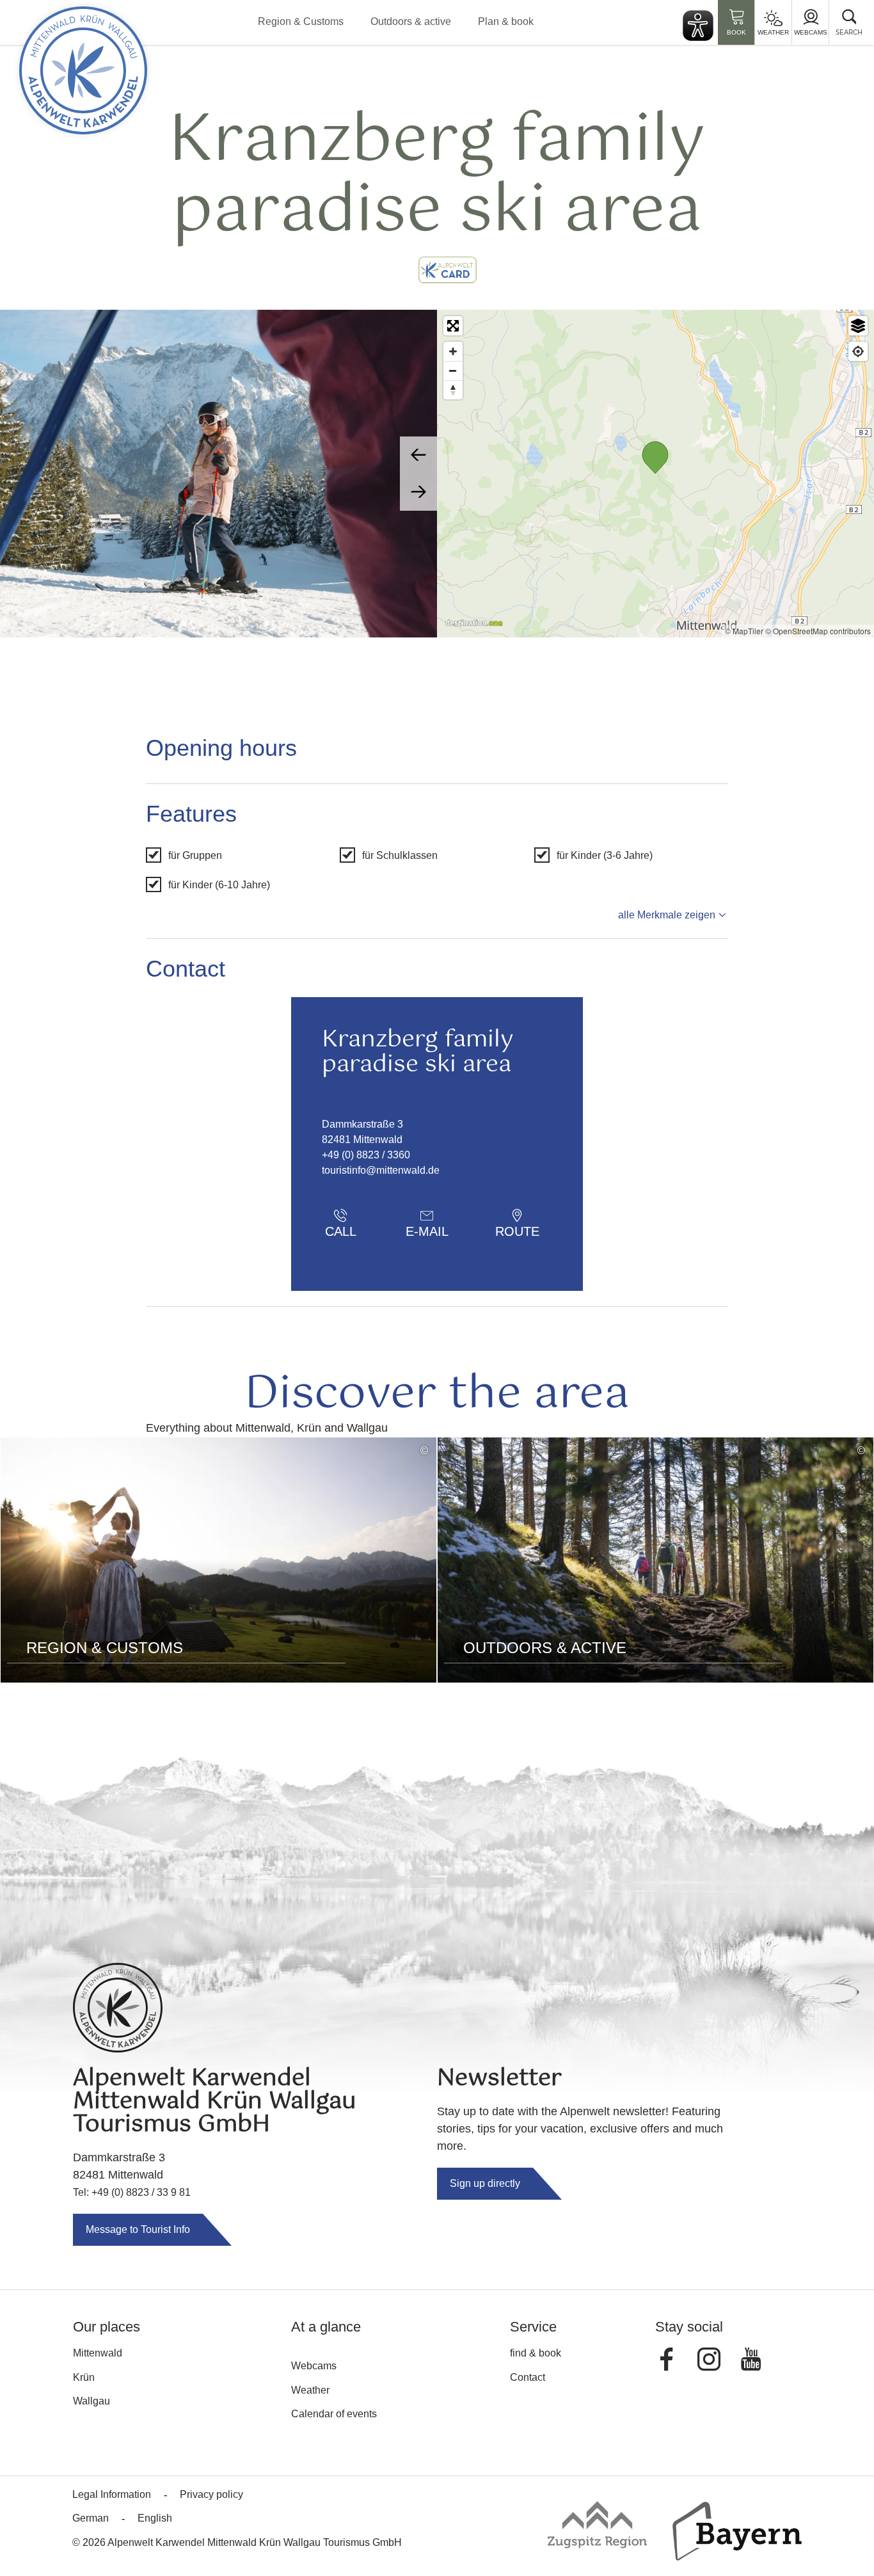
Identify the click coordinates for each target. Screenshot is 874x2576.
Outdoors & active (411, 21)
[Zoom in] (453, 351)
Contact (528, 2377)
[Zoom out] (453, 371)
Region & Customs (301, 21)
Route (517, 1231)
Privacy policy (211, 2494)
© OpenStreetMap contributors (818, 631)
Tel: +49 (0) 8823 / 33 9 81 (132, 2192)
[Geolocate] (858, 351)
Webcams (811, 32)
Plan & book (506, 21)
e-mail (427, 1231)
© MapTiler (744, 631)
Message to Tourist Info (138, 2229)
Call (341, 1231)
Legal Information (112, 2494)
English (155, 2518)
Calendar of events (334, 2414)
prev (418, 455)
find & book (536, 2353)
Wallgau (91, 2401)
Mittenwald (98, 2353)
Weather (773, 32)
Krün (84, 2377)
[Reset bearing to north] (453, 390)
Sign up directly (485, 2183)
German (91, 2518)
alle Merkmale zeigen (667, 915)
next (418, 492)
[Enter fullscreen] (453, 326)
